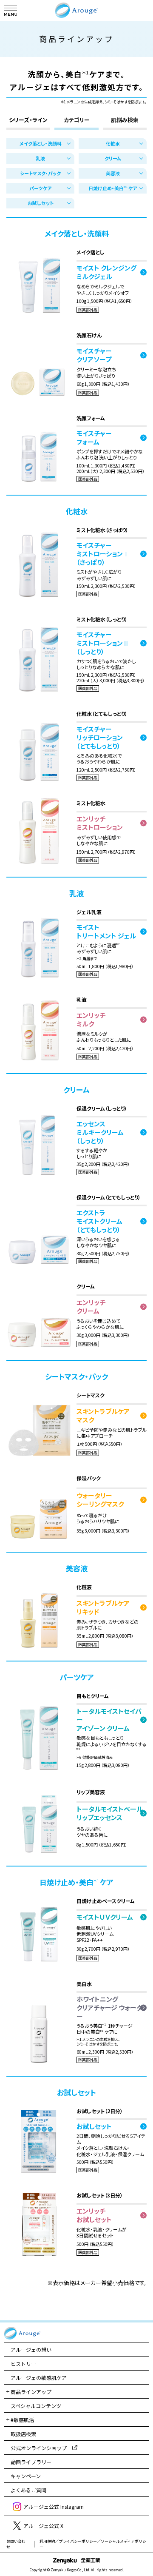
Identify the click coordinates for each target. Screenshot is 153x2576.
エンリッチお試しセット (94, 2215)
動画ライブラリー (31, 2462)
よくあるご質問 (28, 2490)
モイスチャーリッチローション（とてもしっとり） (100, 738)
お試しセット (94, 2126)
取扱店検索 (23, 2434)
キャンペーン (26, 2476)
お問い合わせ (16, 2544)
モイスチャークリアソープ (94, 355)
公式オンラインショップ (39, 2448)
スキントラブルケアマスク (103, 1416)
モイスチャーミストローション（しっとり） (103, 643)
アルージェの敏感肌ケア (39, 2378)
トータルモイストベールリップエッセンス (110, 1813)
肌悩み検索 (125, 120)
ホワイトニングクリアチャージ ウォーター (109, 2008)
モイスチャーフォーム (94, 438)
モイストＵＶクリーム (105, 1917)
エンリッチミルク (91, 1020)
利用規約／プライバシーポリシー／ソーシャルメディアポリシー (93, 2544)
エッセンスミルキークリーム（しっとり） (100, 1132)
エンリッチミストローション (100, 823)
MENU (11, 11)
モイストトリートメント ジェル (106, 932)
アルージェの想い (31, 2349)
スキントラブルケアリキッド (103, 1607)
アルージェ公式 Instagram (54, 2506)
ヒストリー (23, 2364)
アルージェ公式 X (43, 2526)
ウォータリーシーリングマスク (100, 1500)
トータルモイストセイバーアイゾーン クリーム (109, 1720)
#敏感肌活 (22, 2420)
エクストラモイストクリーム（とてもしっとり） (99, 1221)
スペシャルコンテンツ (36, 2406)
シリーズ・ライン (28, 120)
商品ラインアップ (31, 2392)
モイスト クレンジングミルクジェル (106, 272)
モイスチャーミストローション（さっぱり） (103, 554)
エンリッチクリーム (91, 1307)
